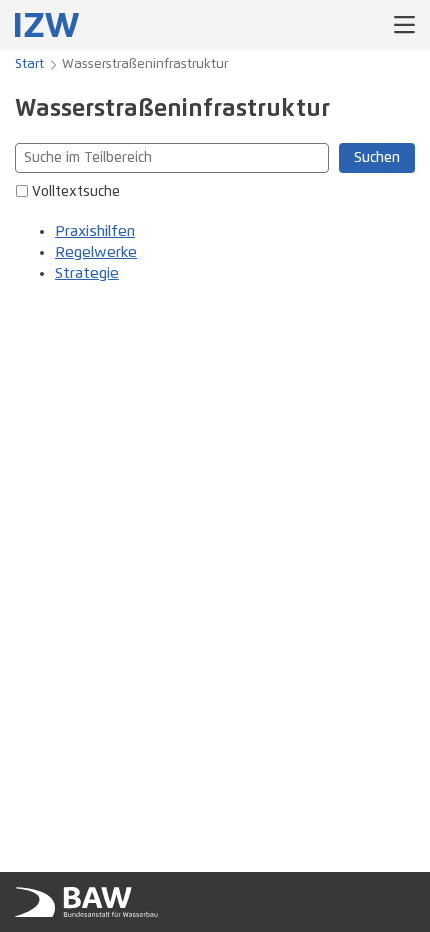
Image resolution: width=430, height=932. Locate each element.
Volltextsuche (76, 192)
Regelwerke (96, 252)
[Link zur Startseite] (47, 25)
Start (29, 64)
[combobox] (172, 158)
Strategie (87, 273)
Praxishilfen (95, 231)
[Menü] (404, 25)
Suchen (377, 158)
